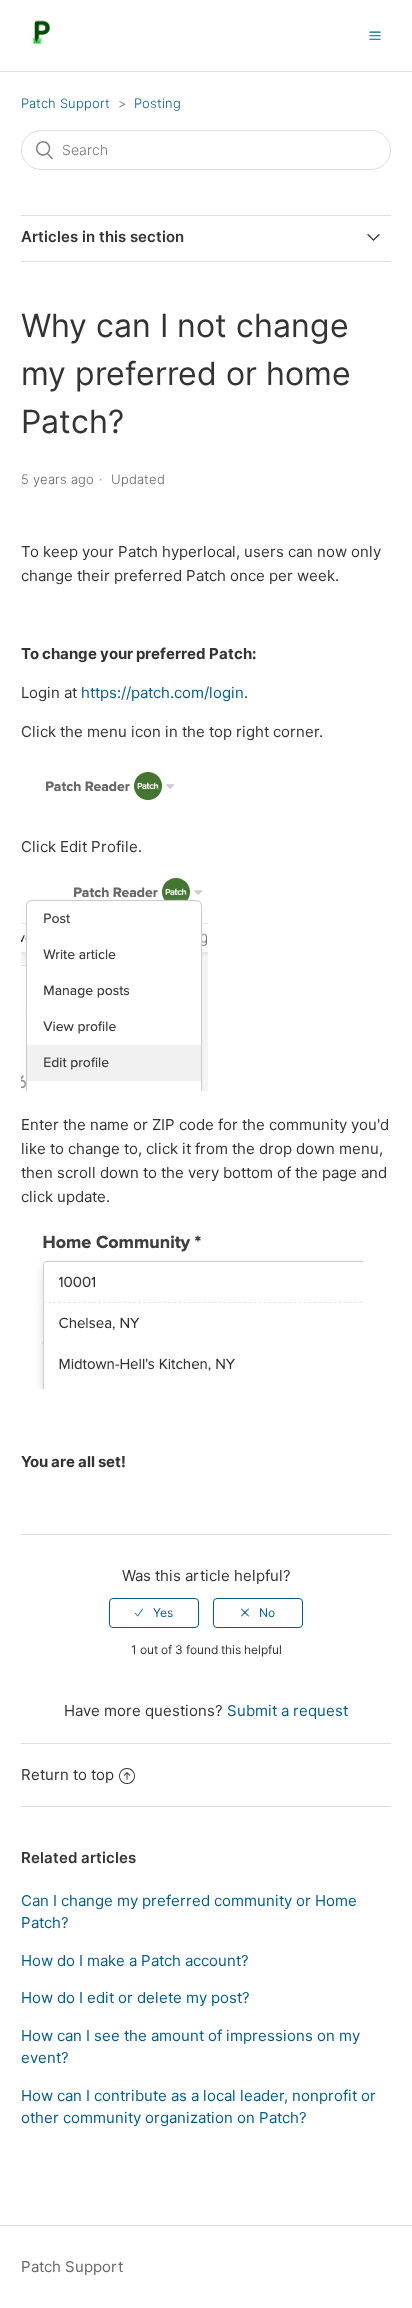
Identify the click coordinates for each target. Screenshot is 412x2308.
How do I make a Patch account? (135, 1960)
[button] (375, 35)
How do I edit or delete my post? (135, 1997)
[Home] (41, 45)
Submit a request (287, 1710)
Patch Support (65, 103)
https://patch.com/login (162, 692)
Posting (157, 103)
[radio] (154, 1613)
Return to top (67, 1774)
